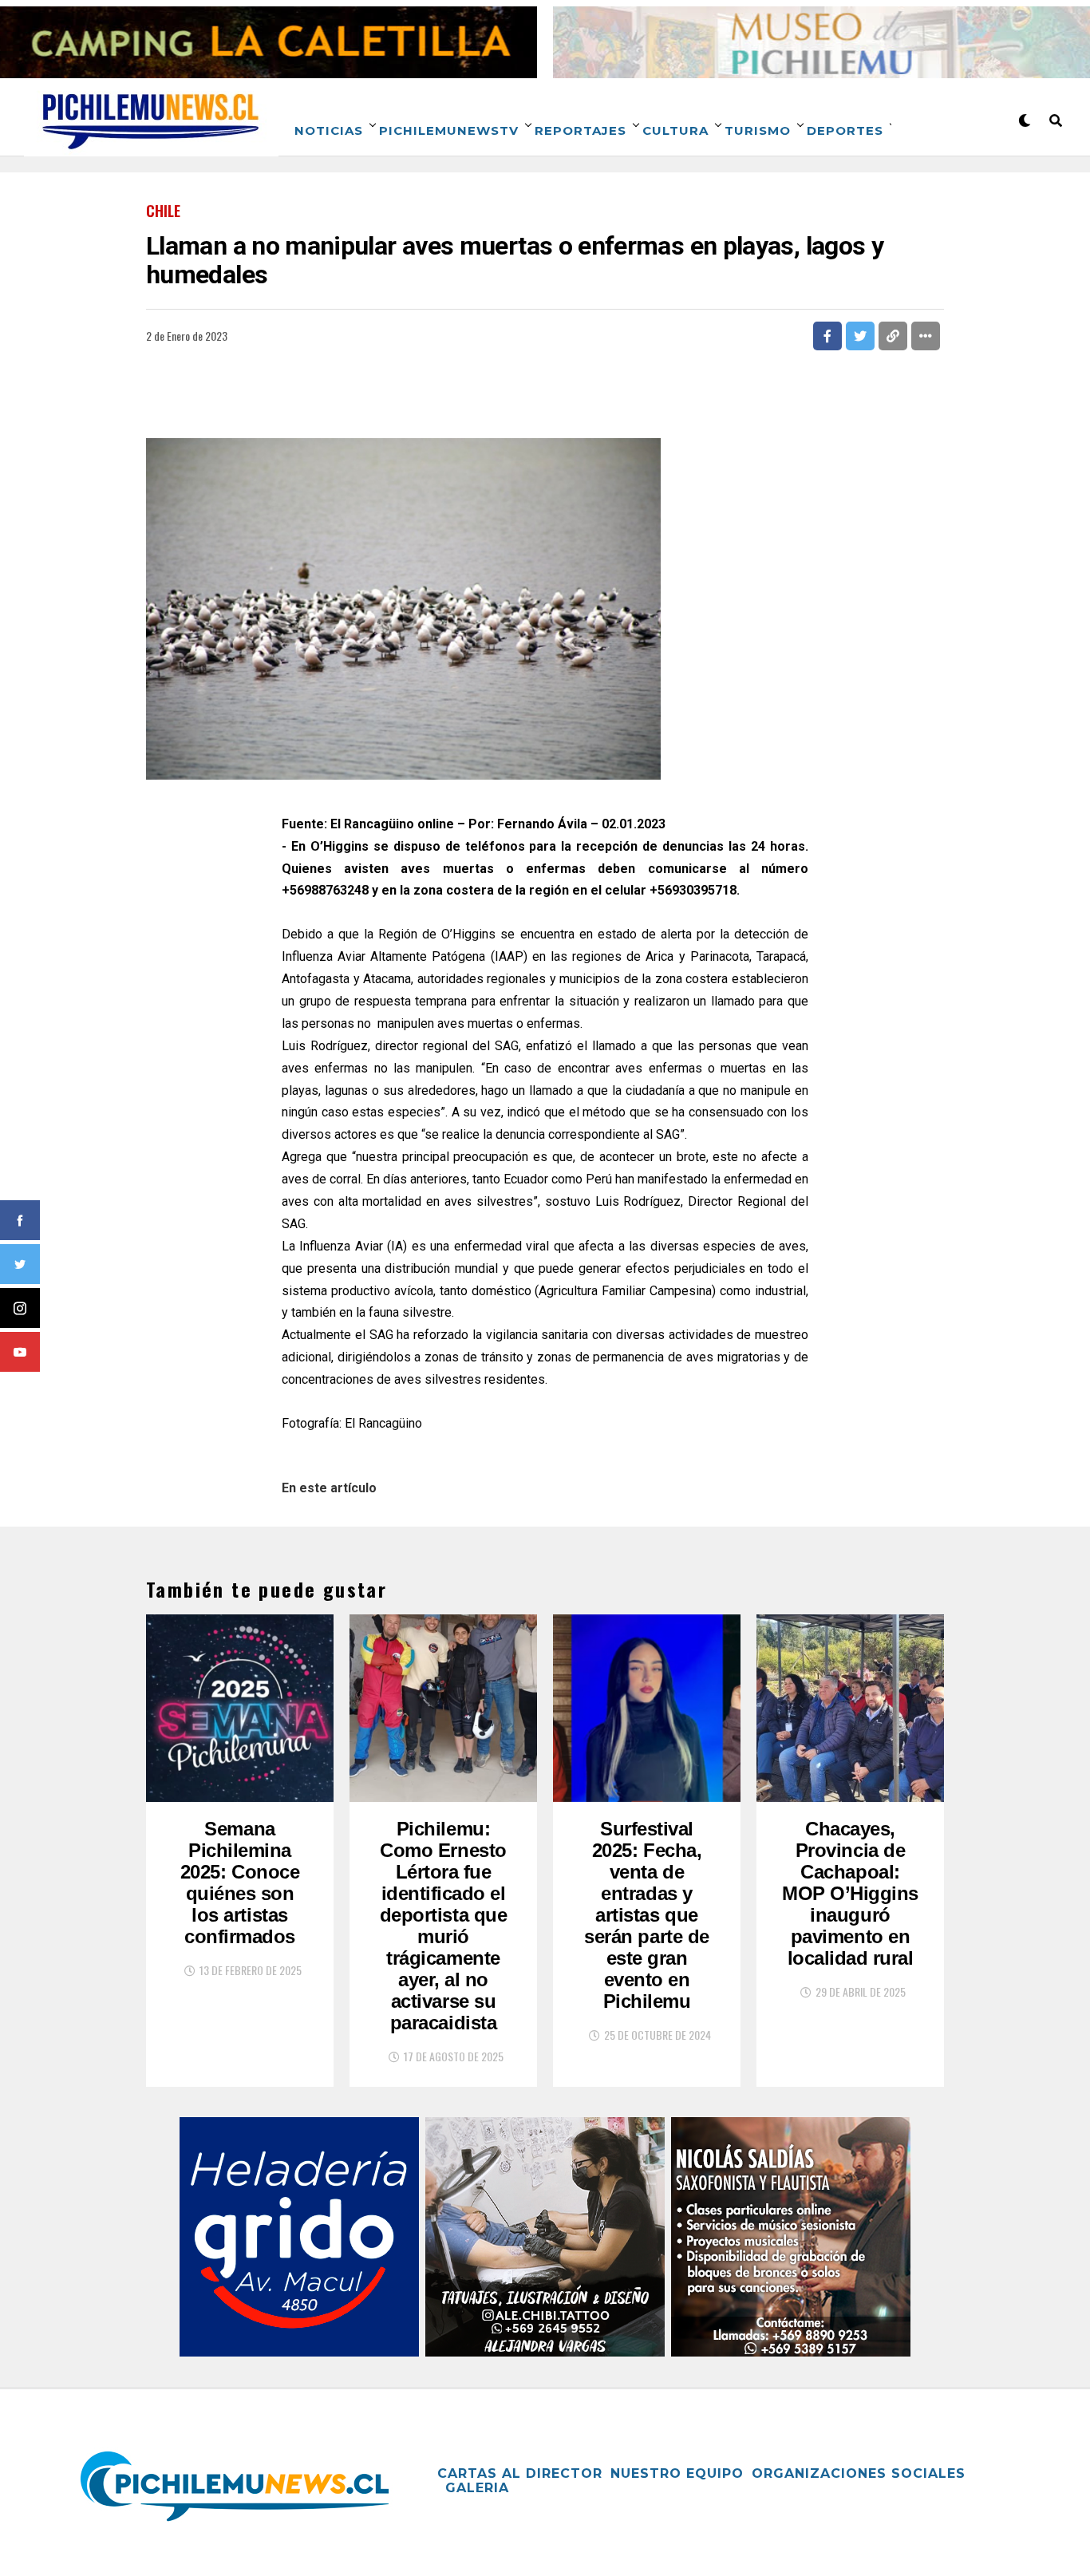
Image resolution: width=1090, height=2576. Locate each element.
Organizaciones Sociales (859, 2473)
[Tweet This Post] (860, 336)
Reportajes (581, 130)
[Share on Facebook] (827, 336)
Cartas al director (520, 2473)
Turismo (758, 130)
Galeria (477, 2488)
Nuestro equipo (677, 2473)
